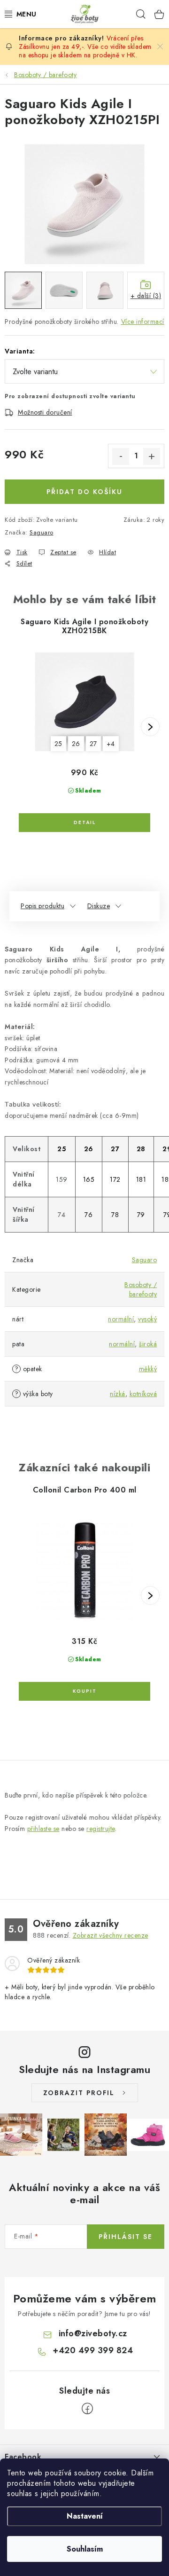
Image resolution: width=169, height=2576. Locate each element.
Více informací (143, 322)
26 (76, 744)
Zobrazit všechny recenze (111, 1935)
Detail (84, 823)
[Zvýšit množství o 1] (152, 456)
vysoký (147, 1319)
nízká (118, 1394)
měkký (148, 1369)
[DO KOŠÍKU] (84, 1691)
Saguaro (42, 532)
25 (58, 744)
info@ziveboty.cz (93, 2333)
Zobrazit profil (79, 2093)
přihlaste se (43, 1829)
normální (121, 1319)
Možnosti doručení (45, 412)
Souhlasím (85, 2549)
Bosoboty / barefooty (141, 1289)
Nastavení (85, 2516)
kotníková (143, 1394)
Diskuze (99, 906)
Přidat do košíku (84, 492)
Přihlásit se (126, 2237)
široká (148, 1344)
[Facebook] (87, 2409)
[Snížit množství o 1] (121, 456)
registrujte (101, 1829)
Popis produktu (42, 906)
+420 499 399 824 (93, 2350)
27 (93, 744)
